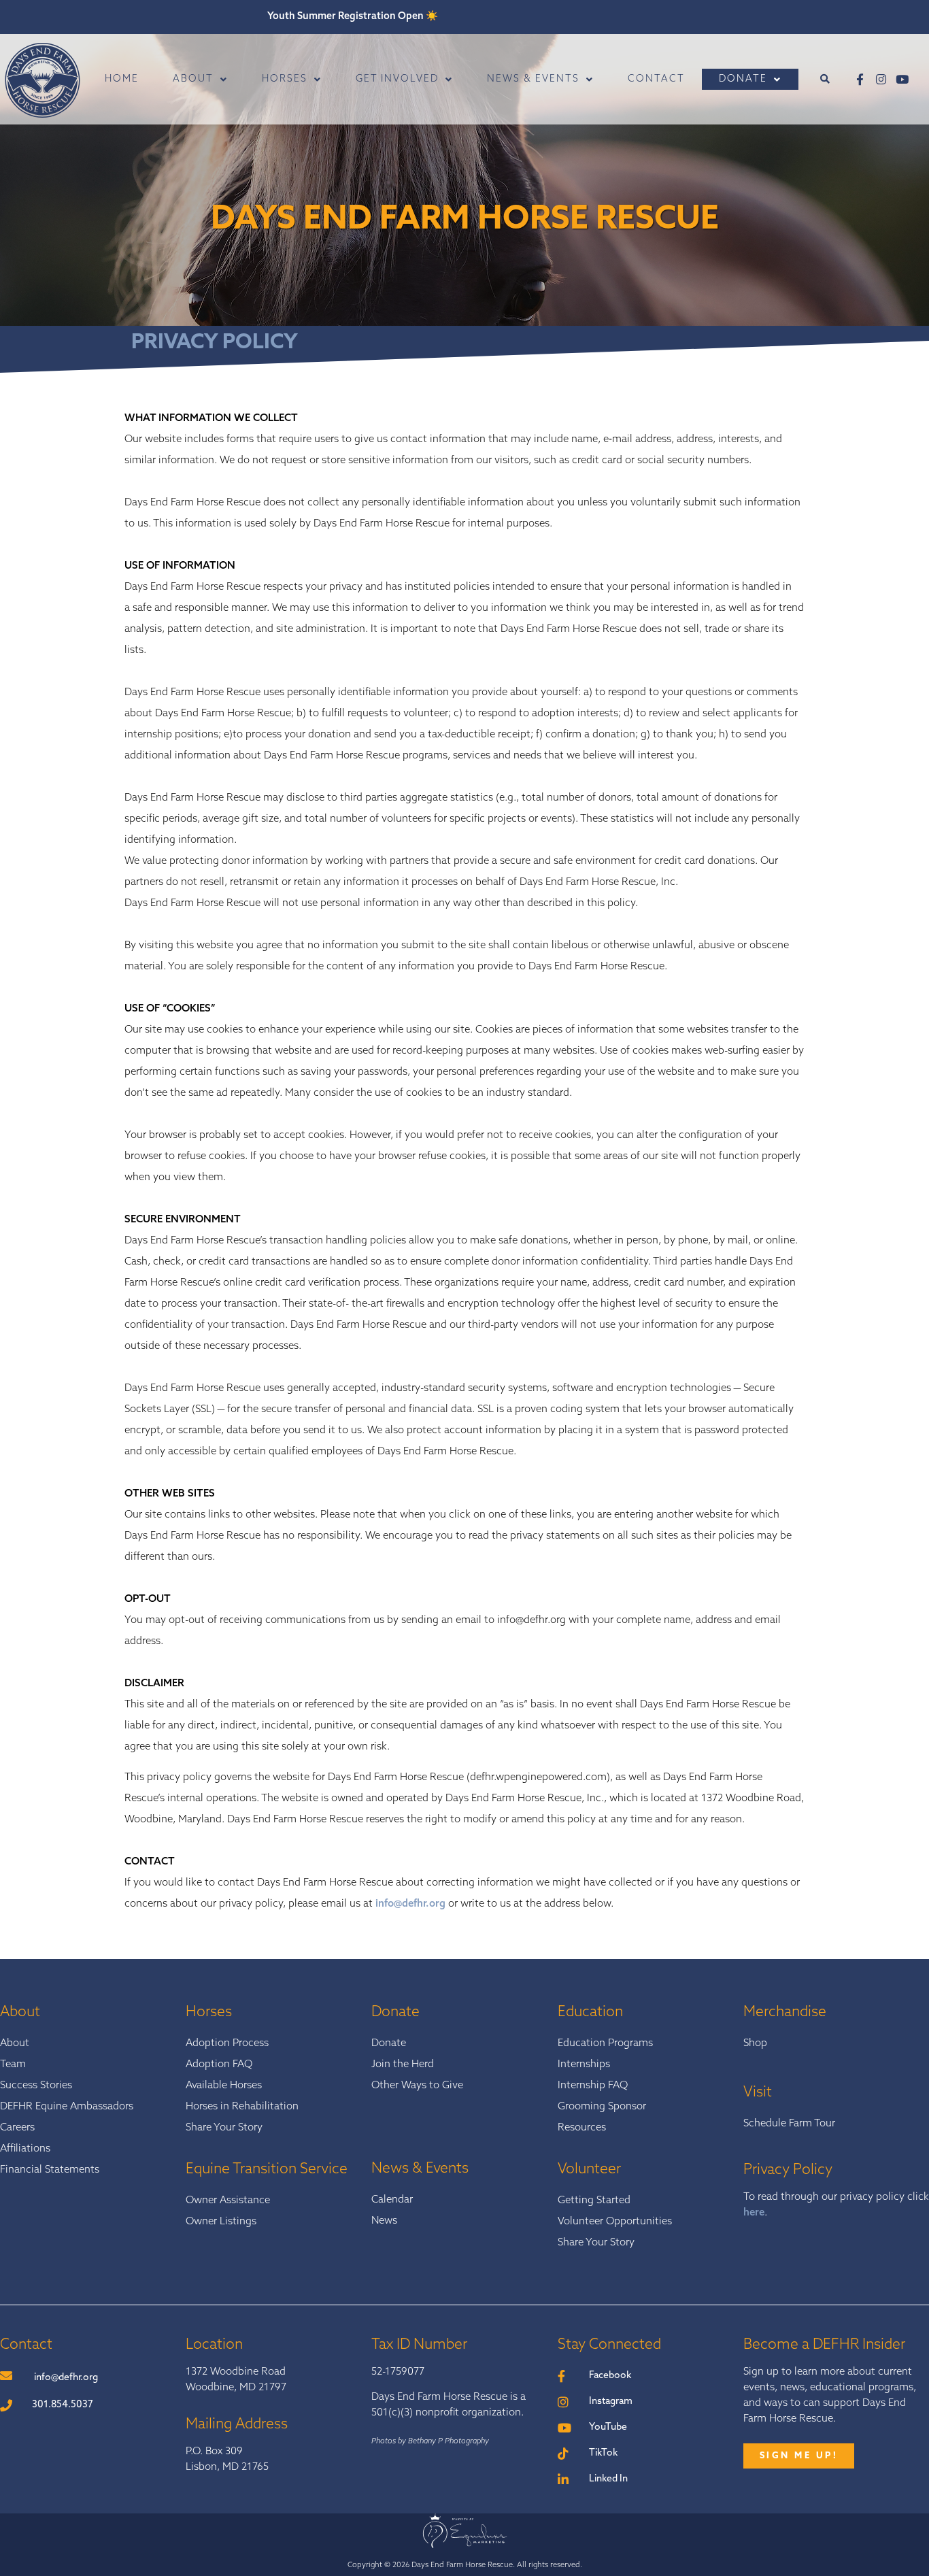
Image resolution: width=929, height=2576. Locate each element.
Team (13, 2065)
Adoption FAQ (219, 2065)
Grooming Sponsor (602, 2107)
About (15, 2044)
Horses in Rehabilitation (242, 2107)
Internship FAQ (593, 2086)
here (754, 2213)
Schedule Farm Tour (789, 2124)
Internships (584, 2065)
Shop (755, 2044)
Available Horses (224, 2086)
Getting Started (594, 2201)
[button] (825, 79)
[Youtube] (902, 79)
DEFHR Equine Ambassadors (67, 2107)
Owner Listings (221, 2222)
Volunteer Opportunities (615, 2222)
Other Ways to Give (417, 2086)
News (384, 2221)
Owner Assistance (228, 2201)
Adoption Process (227, 2044)
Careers (17, 2128)
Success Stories (36, 2086)
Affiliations (25, 2149)
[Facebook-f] (860, 79)
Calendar (392, 2200)
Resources (582, 2128)
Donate (389, 2044)
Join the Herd (403, 2065)
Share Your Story (224, 2128)
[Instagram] (881, 79)
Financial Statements (50, 2170)
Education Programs (605, 2044)
